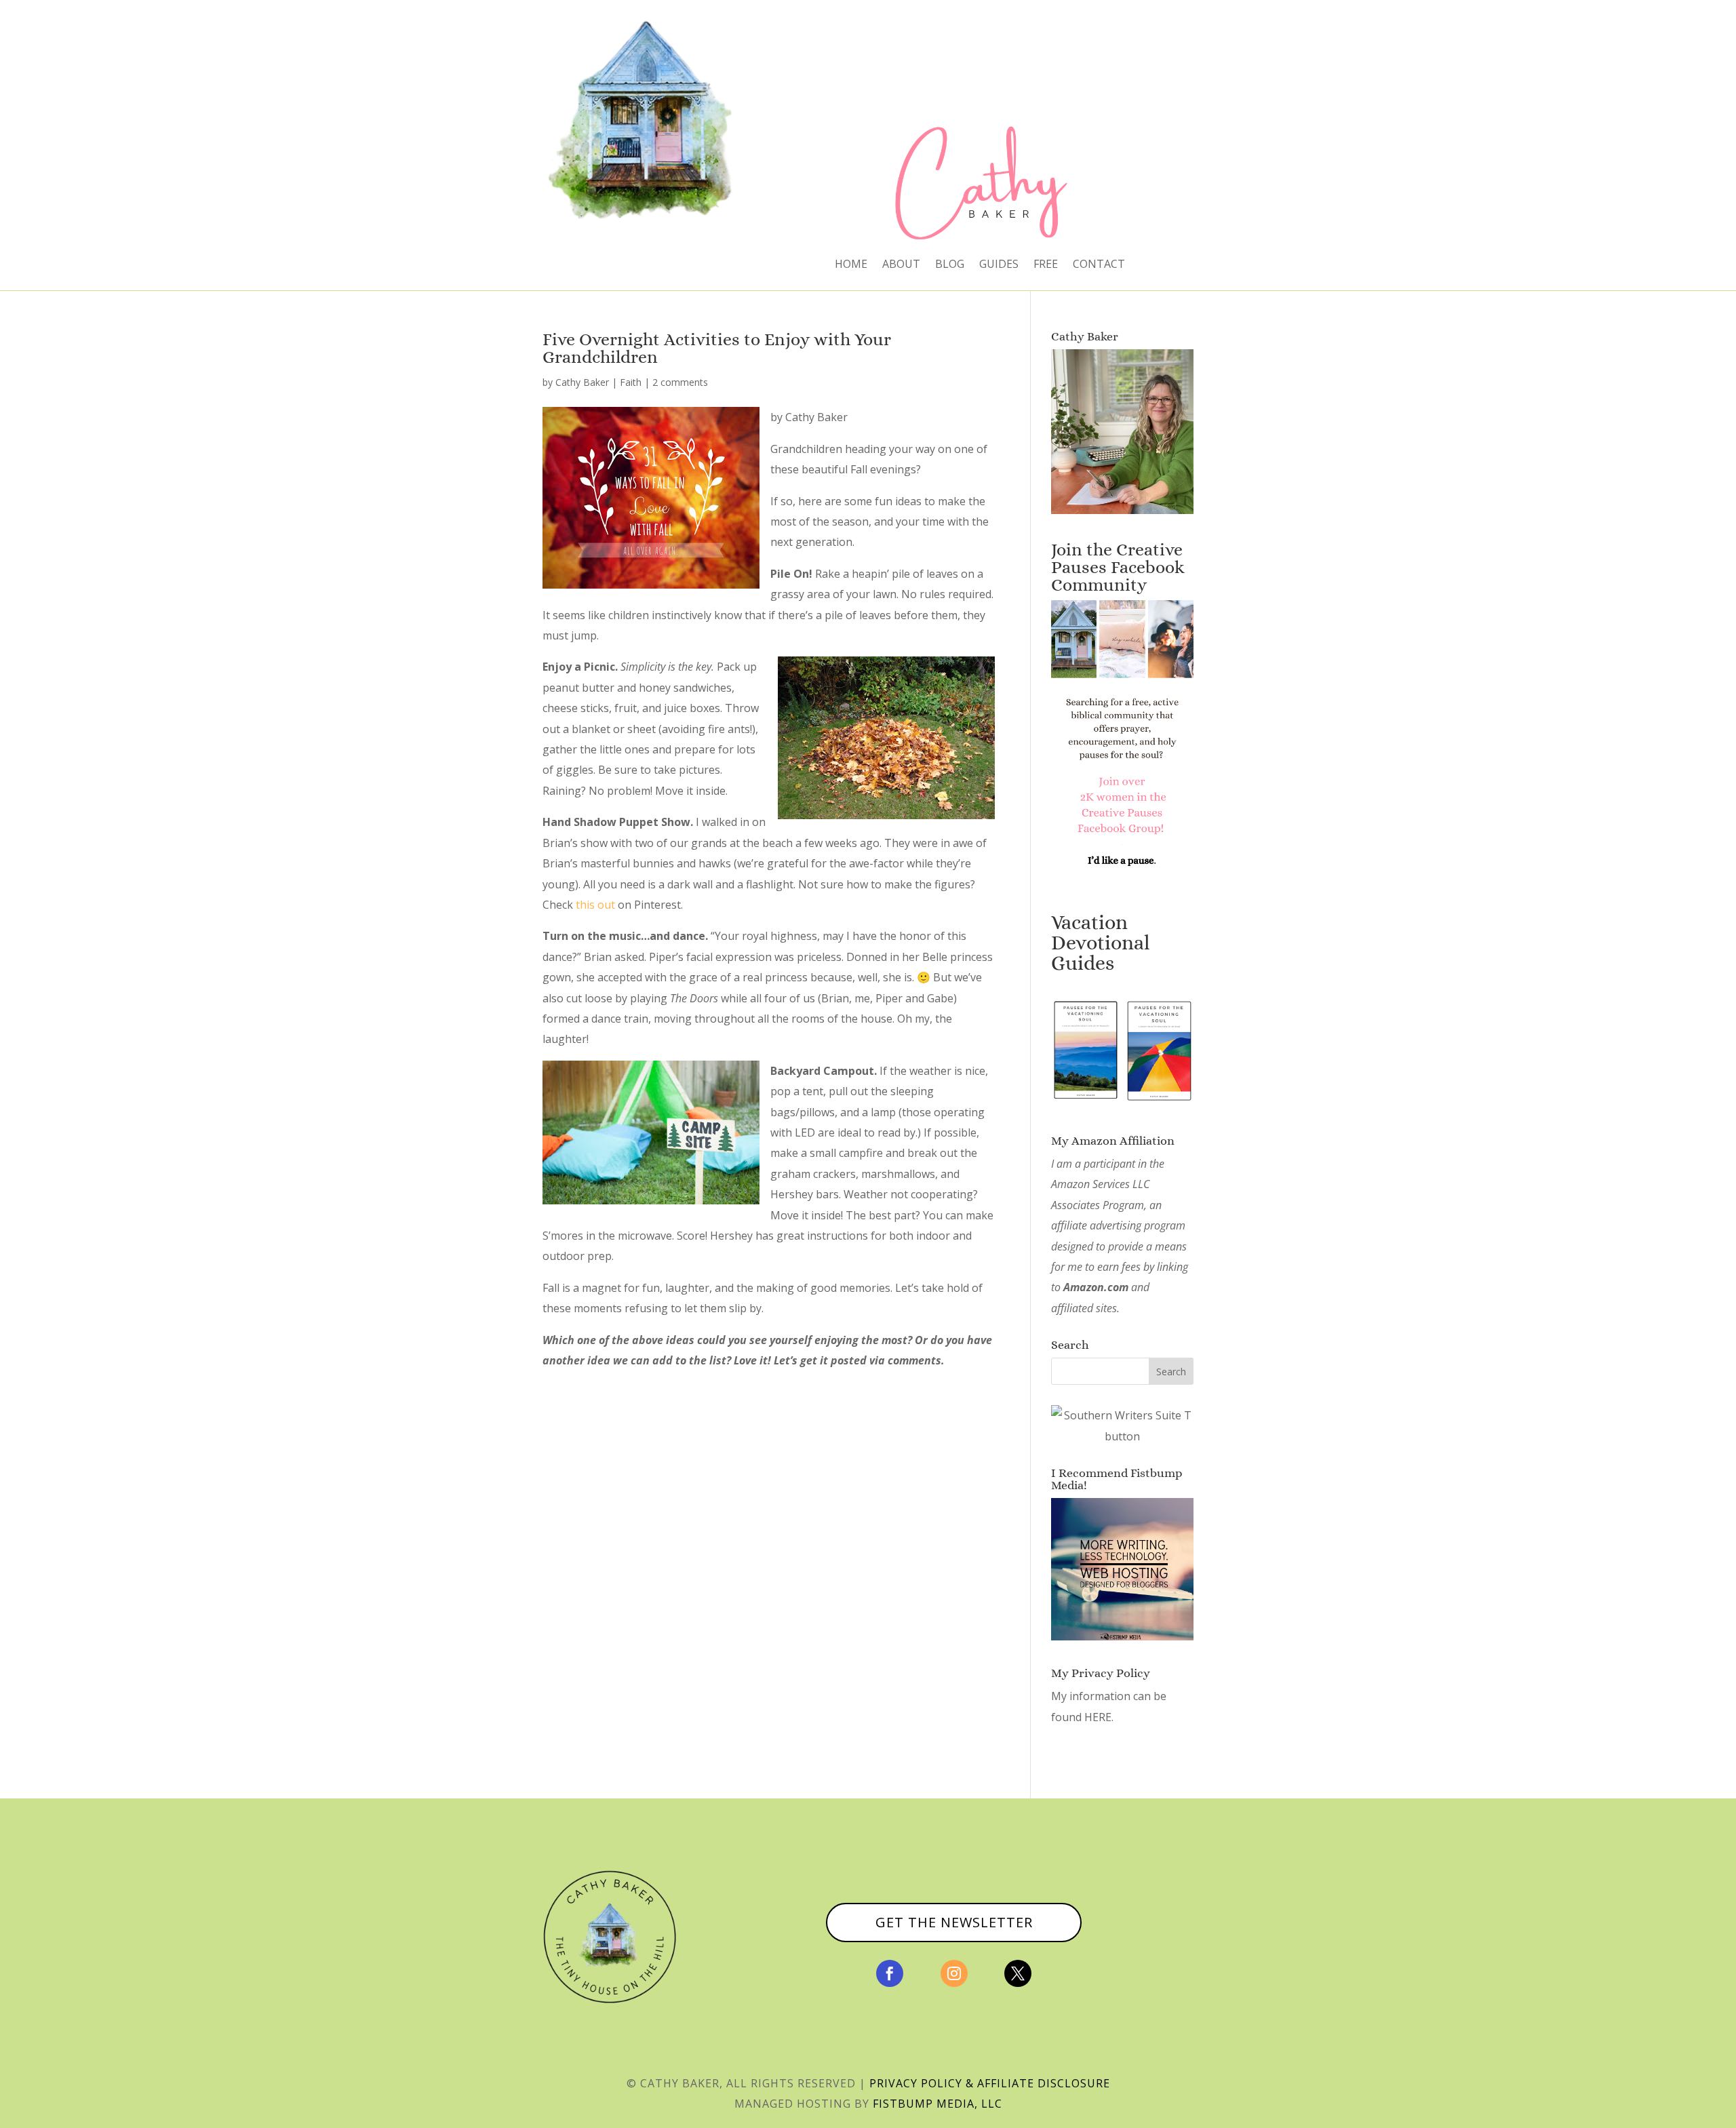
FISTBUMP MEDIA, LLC (938, 2104)
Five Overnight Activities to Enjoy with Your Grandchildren (717, 348)
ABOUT (901, 265)
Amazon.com (1096, 1287)
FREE (1046, 265)
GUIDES (999, 265)
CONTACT (1099, 265)
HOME (851, 265)
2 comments (680, 382)
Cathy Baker (582, 382)
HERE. (1099, 1717)
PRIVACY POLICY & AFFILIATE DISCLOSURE (990, 2083)
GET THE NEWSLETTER (954, 1922)
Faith (631, 382)
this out (595, 905)
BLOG (950, 265)
